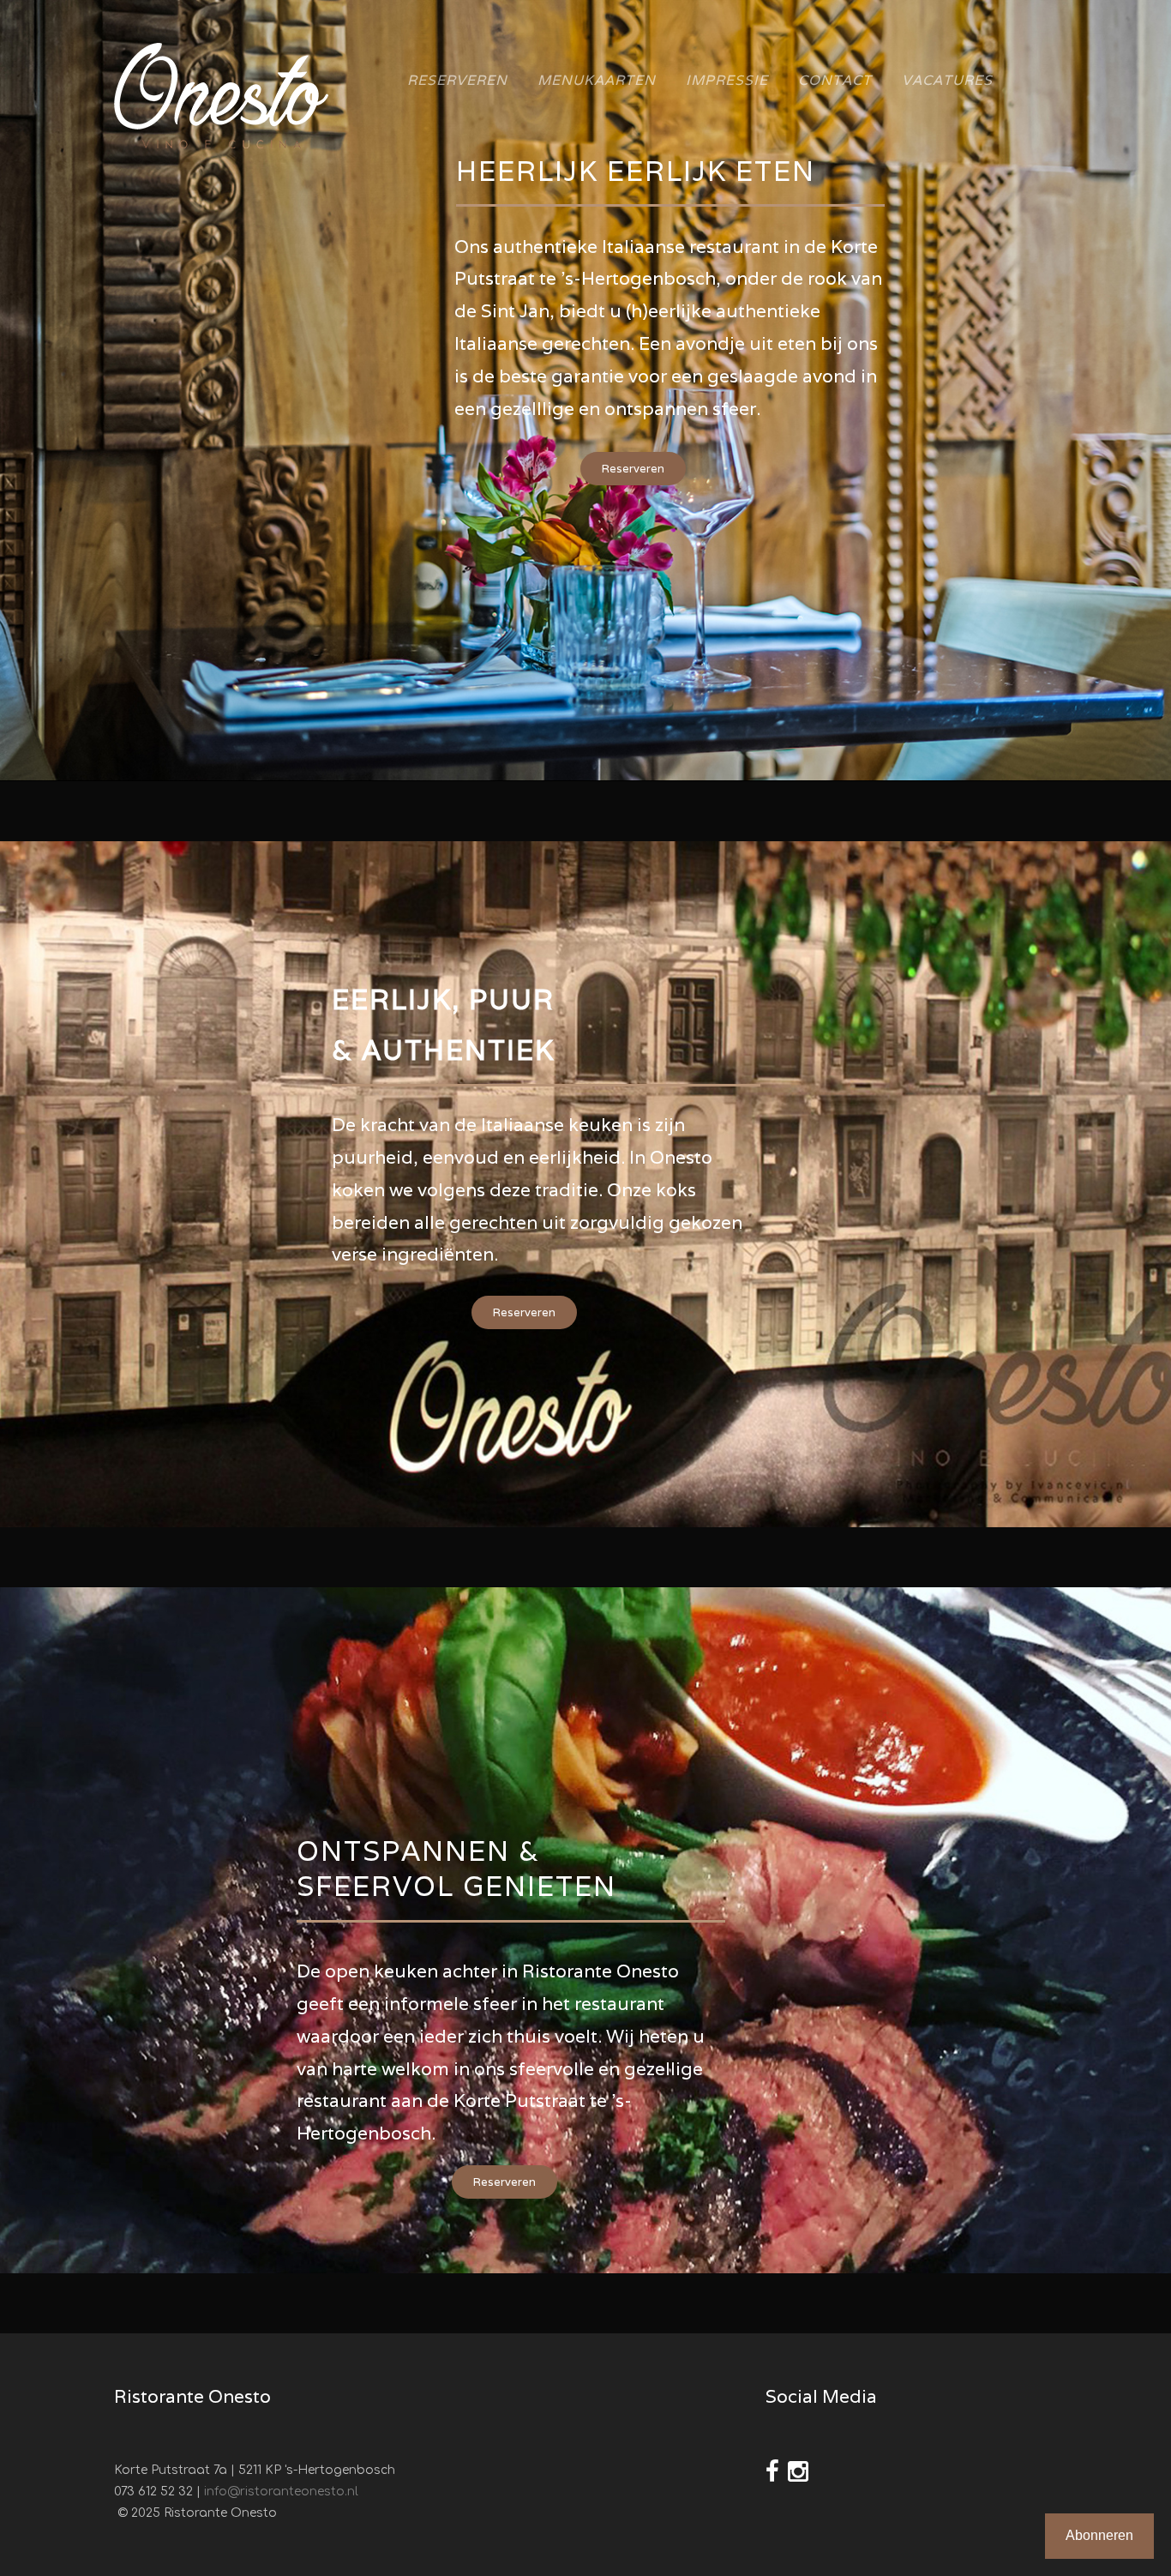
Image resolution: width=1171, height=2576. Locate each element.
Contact (835, 80)
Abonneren (1099, 2535)
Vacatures (947, 80)
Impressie (727, 80)
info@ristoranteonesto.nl (281, 2492)
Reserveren (457, 80)
